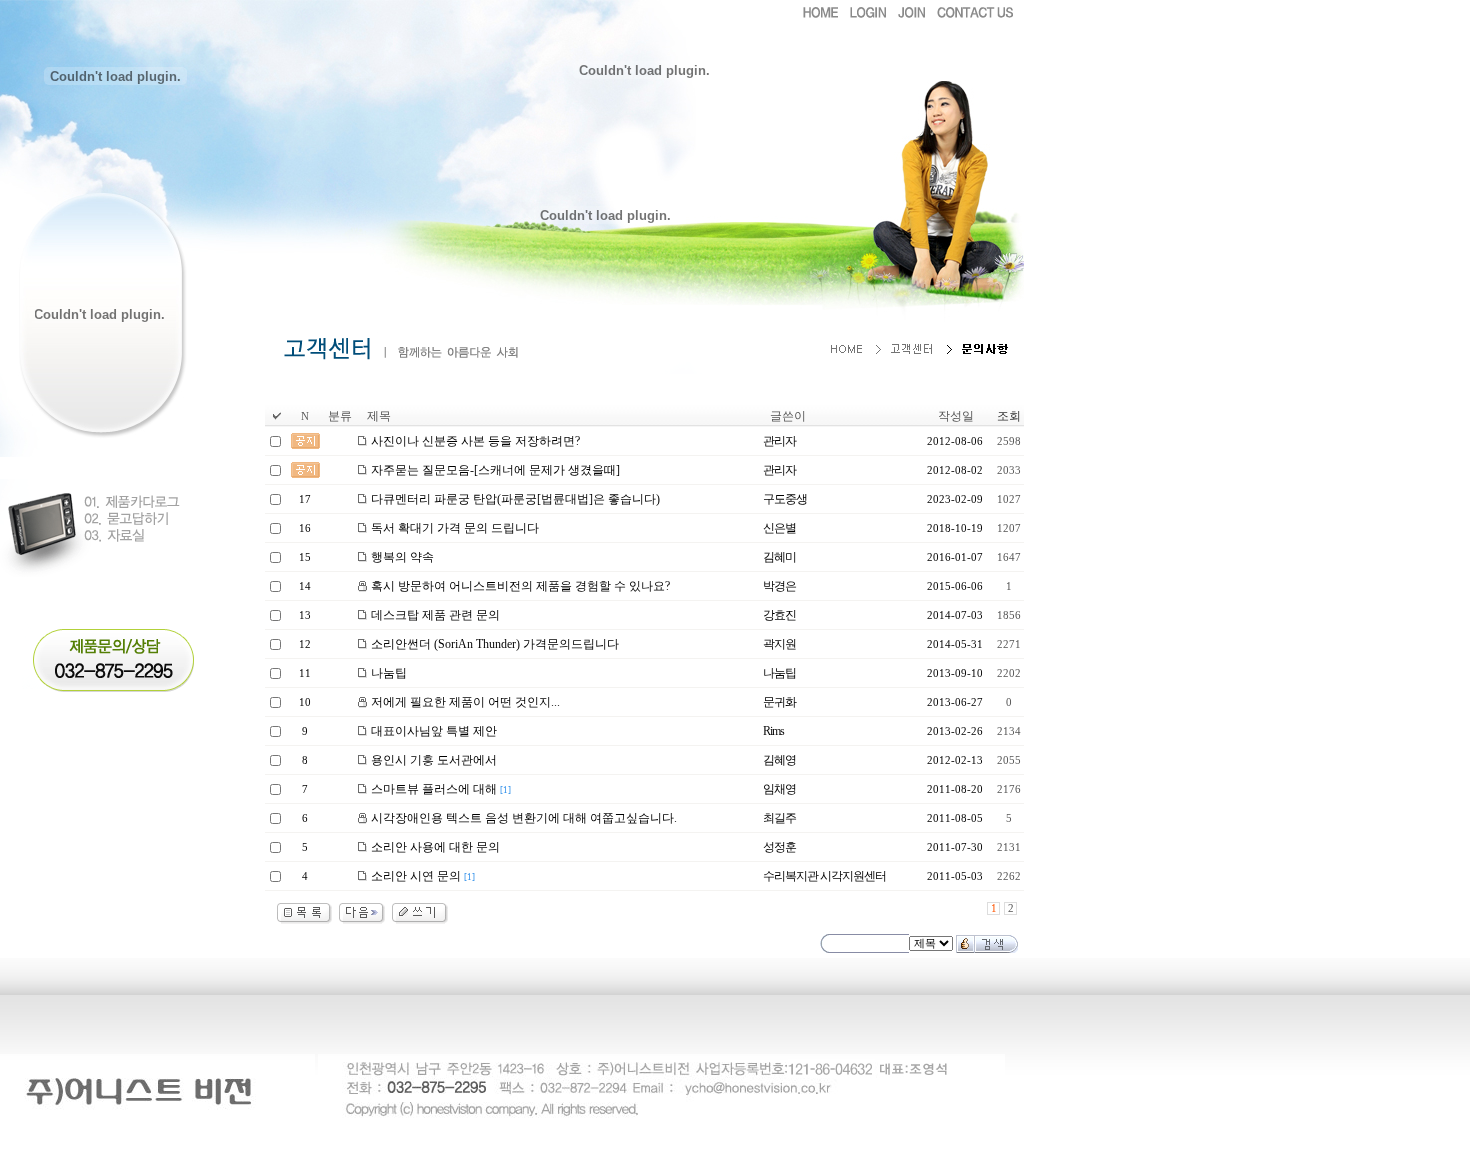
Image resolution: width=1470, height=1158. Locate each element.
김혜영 (779, 760)
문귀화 (779, 702)
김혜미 (779, 557)
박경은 (779, 586)
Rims (773, 731)
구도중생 (785, 499)
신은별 (779, 528)
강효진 (779, 615)
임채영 (779, 789)
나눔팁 (779, 673)
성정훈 (779, 847)
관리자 (779, 441)
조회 (1009, 416)
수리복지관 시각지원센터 (824, 876)
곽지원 (779, 644)
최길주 (779, 818)
